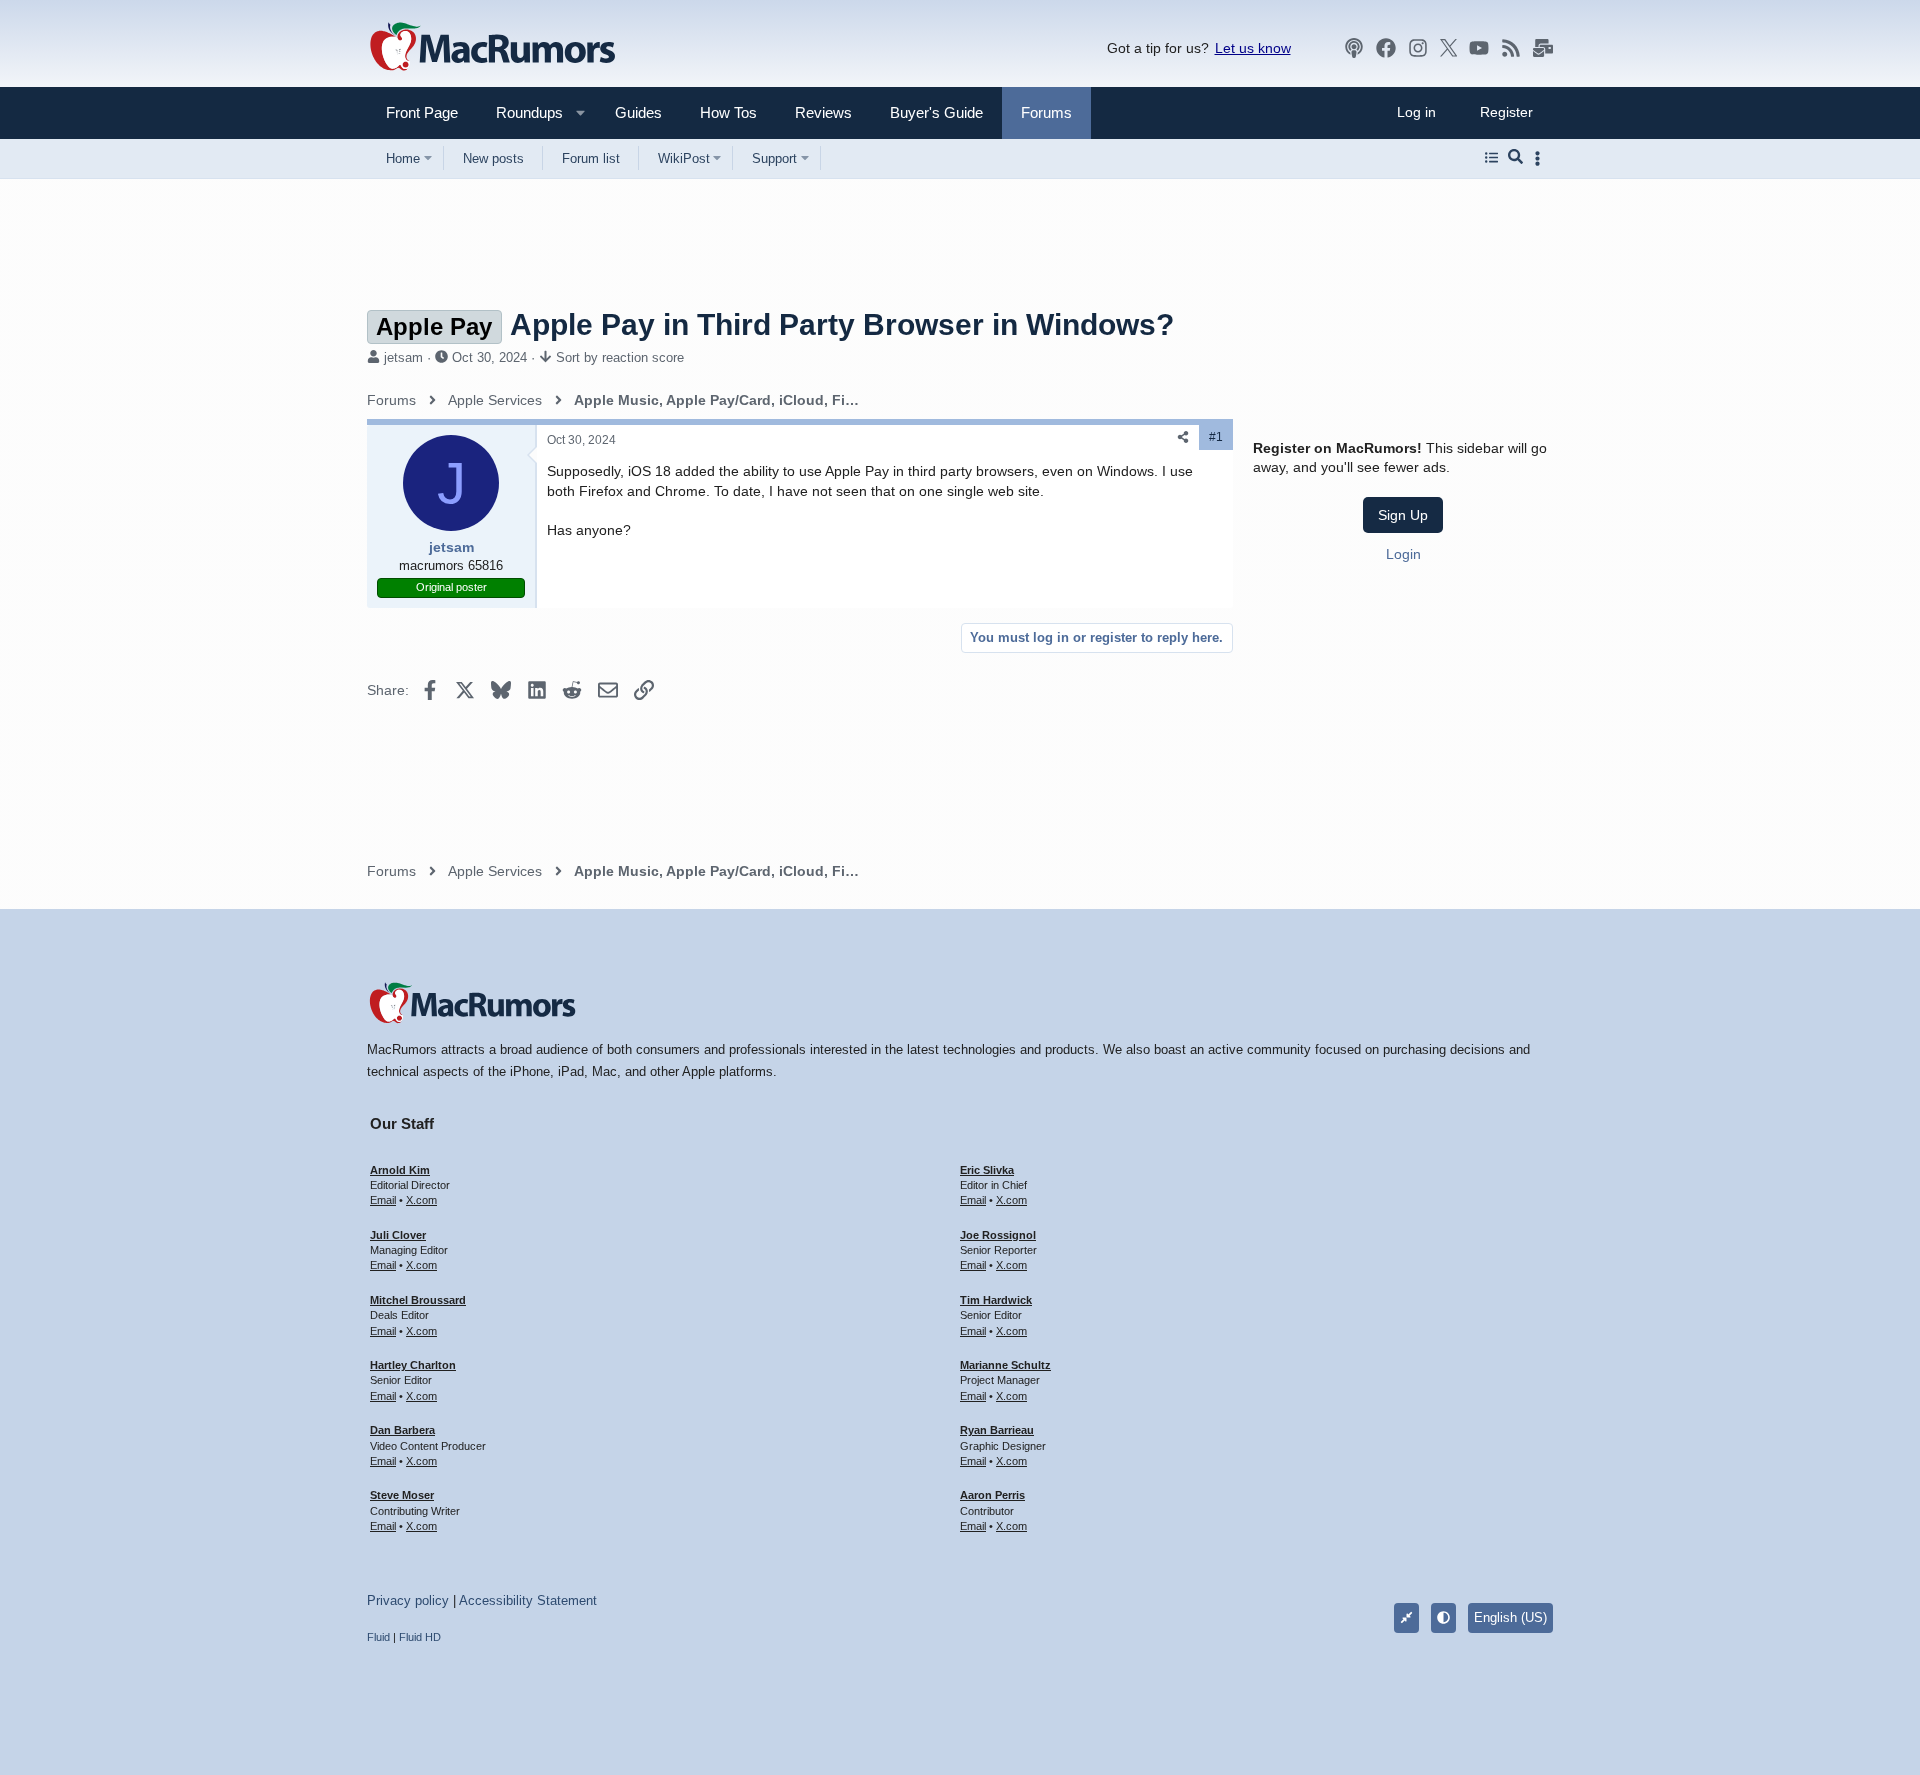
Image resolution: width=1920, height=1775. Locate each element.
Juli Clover (398, 1235)
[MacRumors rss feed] (1511, 48)
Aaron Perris (992, 1495)
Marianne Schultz (1005, 1365)
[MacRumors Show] (1354, 48)
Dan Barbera (402, 1430)
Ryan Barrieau (997, 1430)
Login (1403, 554)
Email (383, 1200)
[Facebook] (1386, 48)
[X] (1449, 48)
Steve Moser (402, 1495)
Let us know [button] (1253, 48)
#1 (1216, 437)
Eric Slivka (987, 1170)
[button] (521, 112)
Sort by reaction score (620, 357)
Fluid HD (420, 1637)
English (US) (1510, 1617)
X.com (421, 1200)
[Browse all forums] (1491, 158)
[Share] (1183, 437)
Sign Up (1403, 515)
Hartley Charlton (413, 1365)
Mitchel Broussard (418, 1300)
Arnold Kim (400, 1170)
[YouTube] (1479, 48)
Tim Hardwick (996, 1300)
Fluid (378, 1637)
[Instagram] (1418, 48)
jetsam (403, 357)
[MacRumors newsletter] (1543, 48)
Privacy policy (408, 1600)
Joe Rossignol (998, 1235)
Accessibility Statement (528, 1600)
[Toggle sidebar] (1541, 158)
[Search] (1515, 158)
